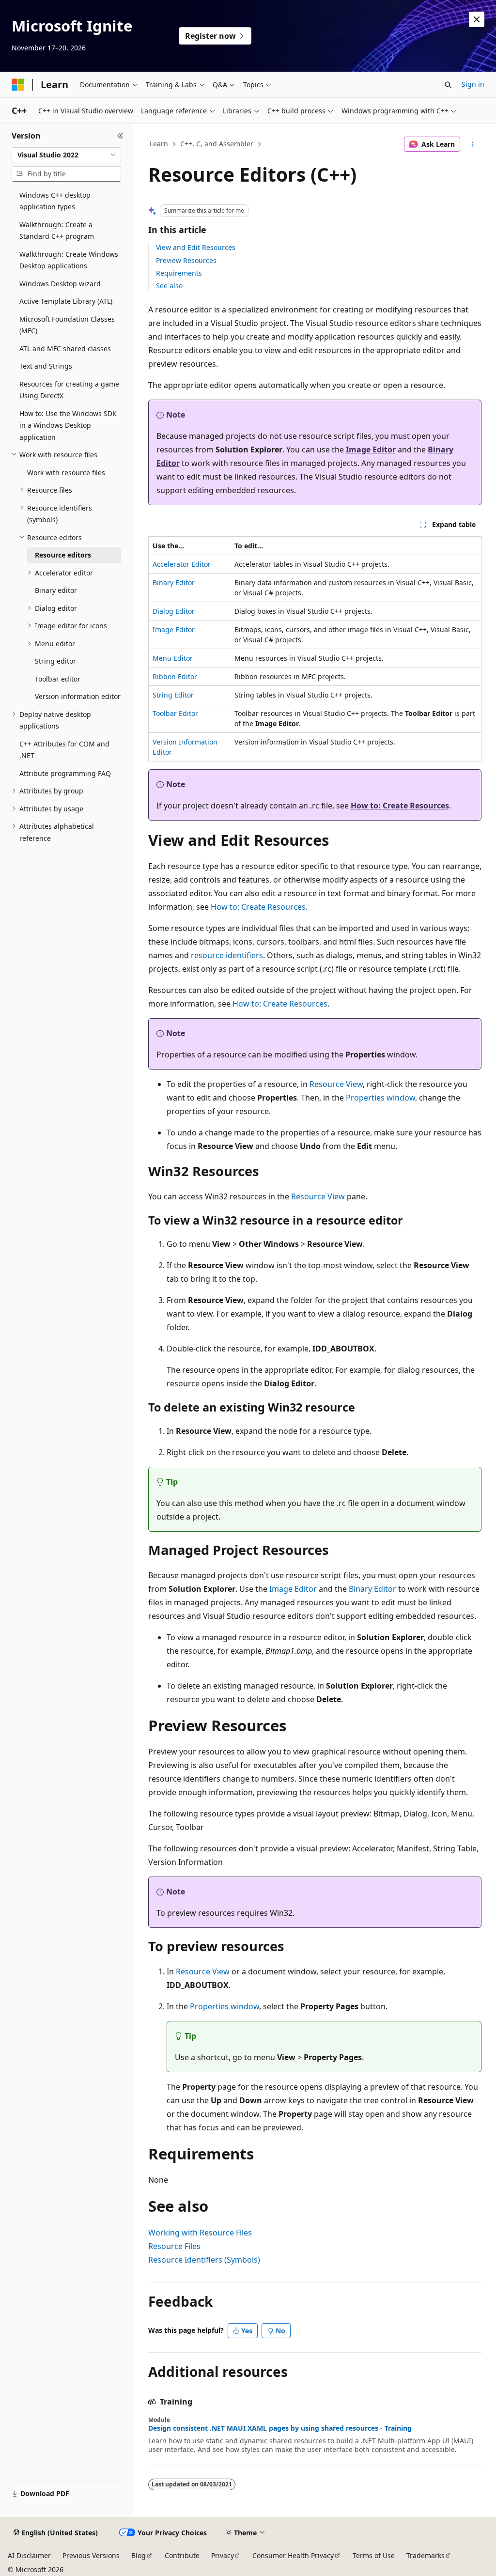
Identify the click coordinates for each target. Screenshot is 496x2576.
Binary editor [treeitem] (56, 590)
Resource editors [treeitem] (63, 555)
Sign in (473, 84)
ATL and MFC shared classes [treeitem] (65, 349)
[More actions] (473, 144)
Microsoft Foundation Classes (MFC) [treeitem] (67, 325)
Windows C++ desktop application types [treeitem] (55, 201)
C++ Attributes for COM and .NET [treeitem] (64, 750)
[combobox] (66, 155)
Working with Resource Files (200, 2233)
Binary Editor (174, 582)
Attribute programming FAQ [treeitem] (65, 773)
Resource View (336, 1084)
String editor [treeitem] (55, 661)
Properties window (380, 1098)
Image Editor (371, 450)
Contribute (182, 2555)
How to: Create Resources (400, 806)
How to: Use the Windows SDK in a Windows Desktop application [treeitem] (68, 425)
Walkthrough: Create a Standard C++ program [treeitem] (57, 231)
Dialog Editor (174, 611)
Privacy (223, 2555)
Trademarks (426, 2555)
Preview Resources (186, 260)
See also (169, 286)
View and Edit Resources (196, 247)
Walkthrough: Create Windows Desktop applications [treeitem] (69, 260)
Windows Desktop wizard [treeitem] (60, 284)
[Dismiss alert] (477, 19)
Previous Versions (91, 2555)
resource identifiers (227, 955)
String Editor (173, 695)
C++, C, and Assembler (217, 144)
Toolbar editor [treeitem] (58, 679)
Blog (139, 2555)
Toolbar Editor (175, 713)
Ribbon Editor (175, 676)
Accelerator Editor (182, 564)
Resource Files (174, 2246)
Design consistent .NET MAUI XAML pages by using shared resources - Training (280, 2428)
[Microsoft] (18, 85)
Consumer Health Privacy (293, 2555)
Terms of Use (374, 2555)
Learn (159, 144)
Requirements (179, 273)
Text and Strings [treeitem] (46, 366)
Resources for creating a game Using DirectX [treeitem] (69, 390)
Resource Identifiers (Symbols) (204, 2260)
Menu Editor (173, 658)
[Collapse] (120, 136)
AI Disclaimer (29, 2555)
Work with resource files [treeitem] (66, 473)
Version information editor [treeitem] (78, 696)
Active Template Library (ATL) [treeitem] (66, 301)
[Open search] (448, 85)
